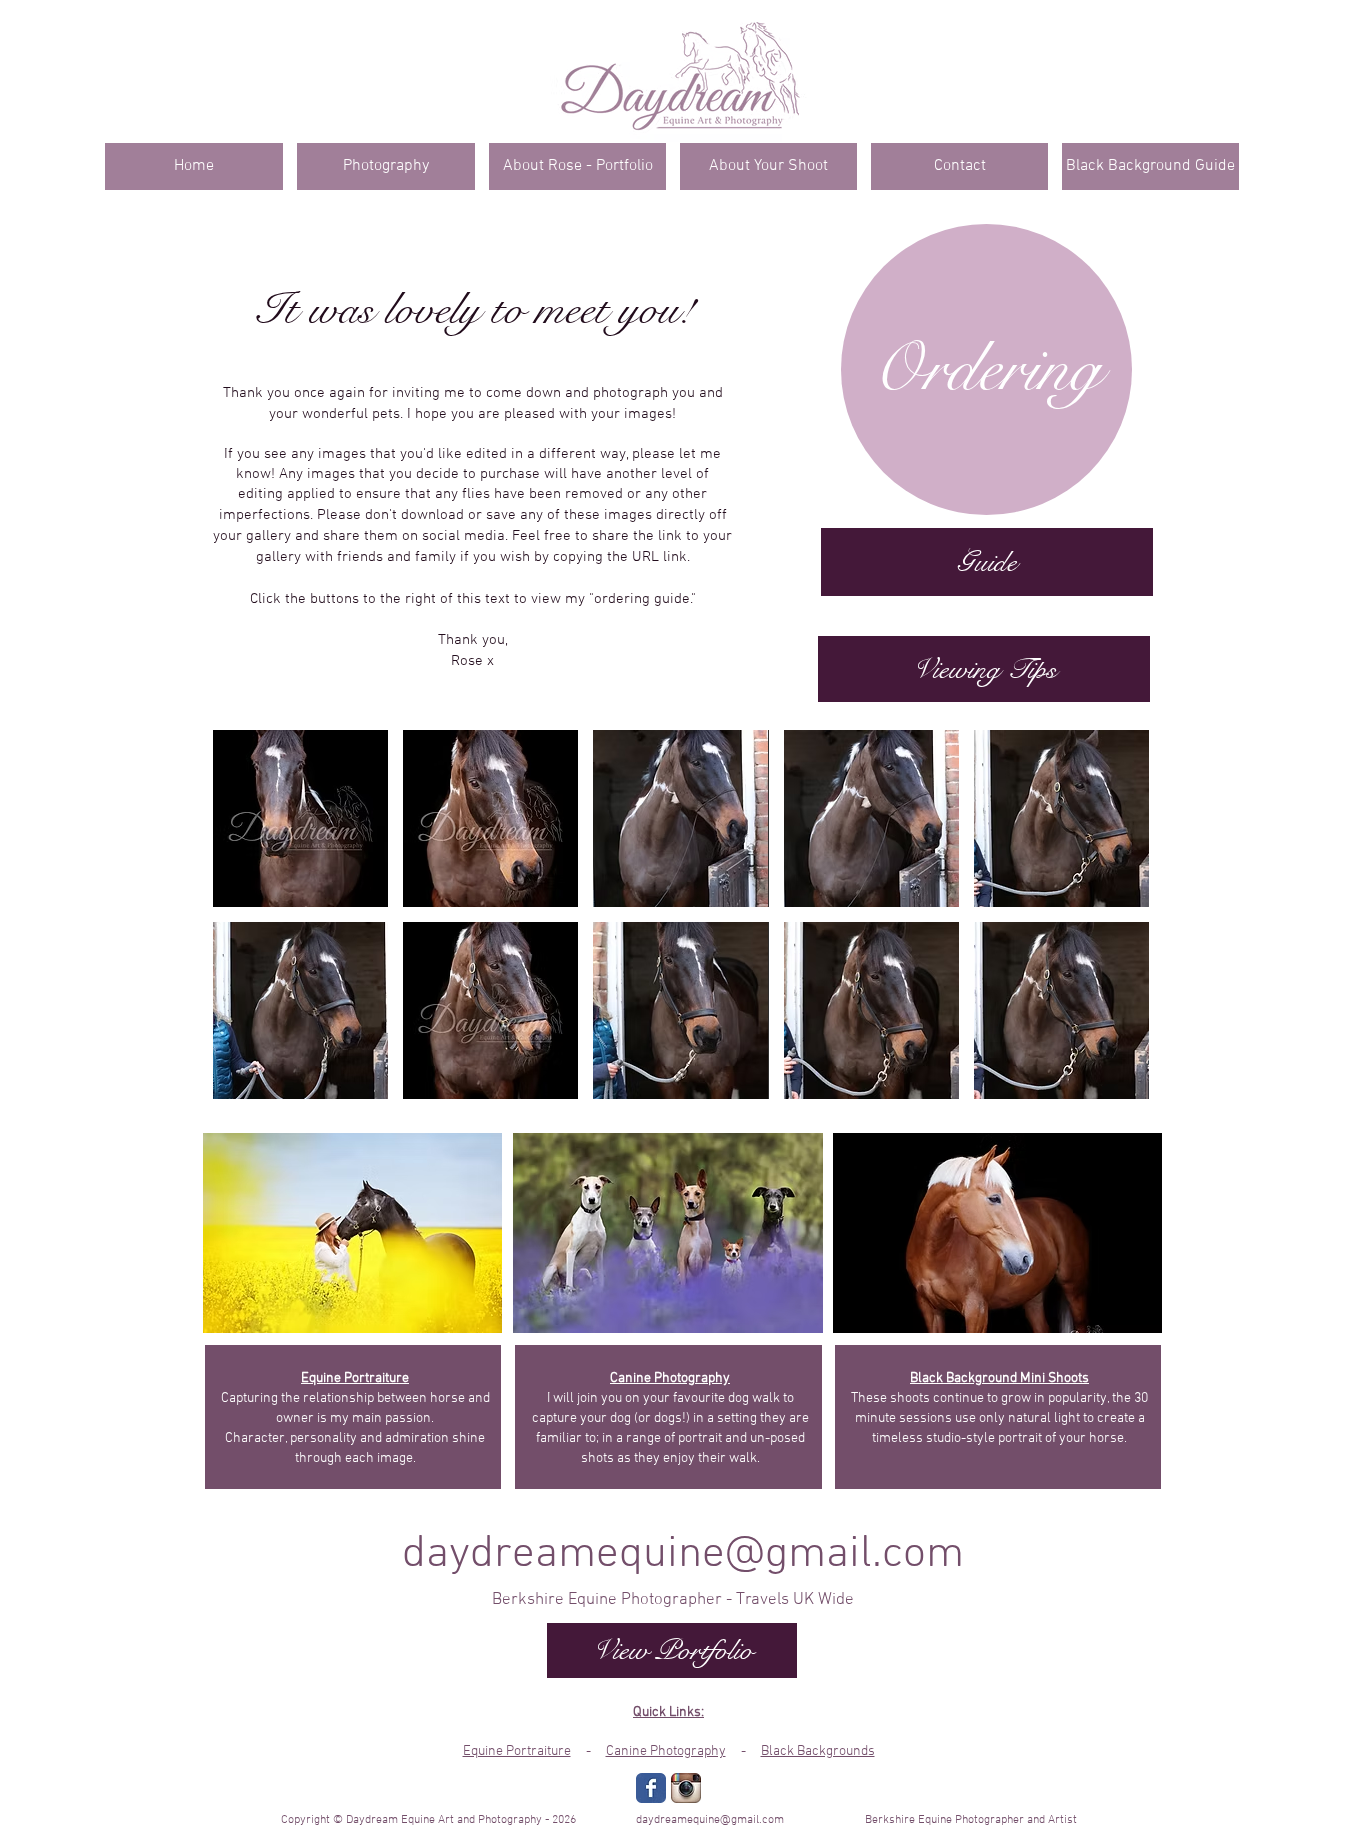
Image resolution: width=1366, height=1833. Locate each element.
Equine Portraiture (517, 1751)
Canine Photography (666, 1751)
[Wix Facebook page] (651, 1788)
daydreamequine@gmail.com (683, 1555)
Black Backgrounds (818, 1751)
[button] (300, 818)
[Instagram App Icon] (686, 1788)
